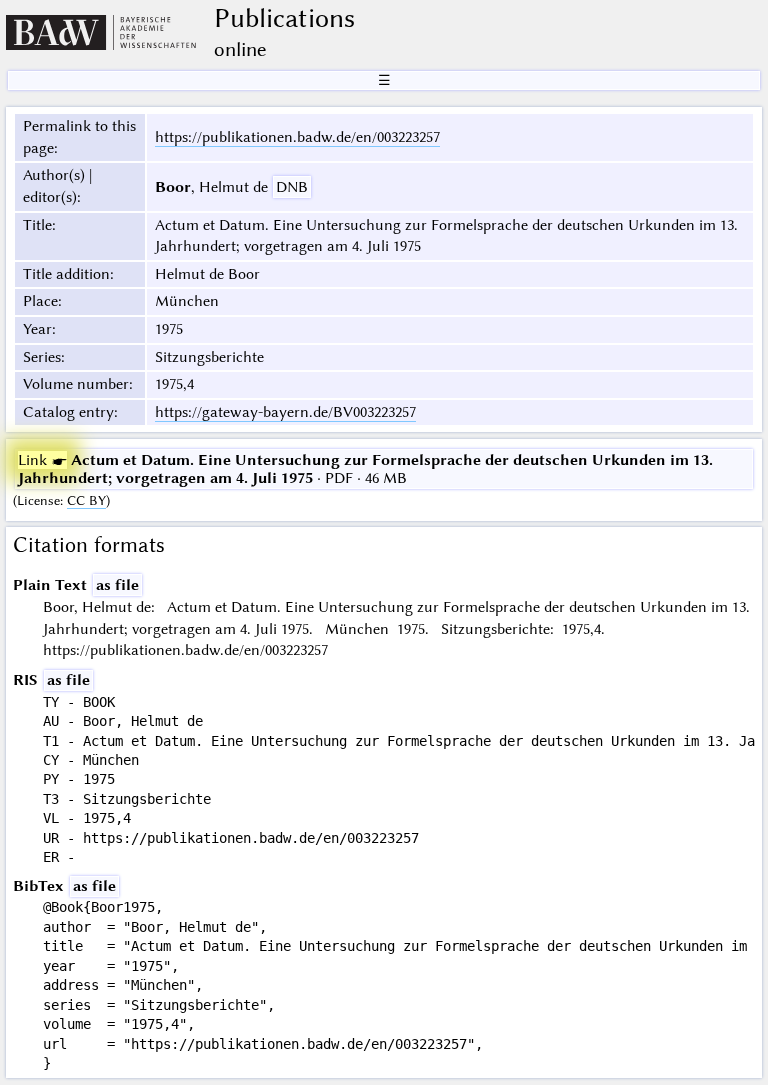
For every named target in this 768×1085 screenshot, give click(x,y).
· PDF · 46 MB (365, 469)
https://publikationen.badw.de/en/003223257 (297, 137)
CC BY (86, 500)
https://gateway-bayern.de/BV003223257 (285, 412)
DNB (292, 187)
